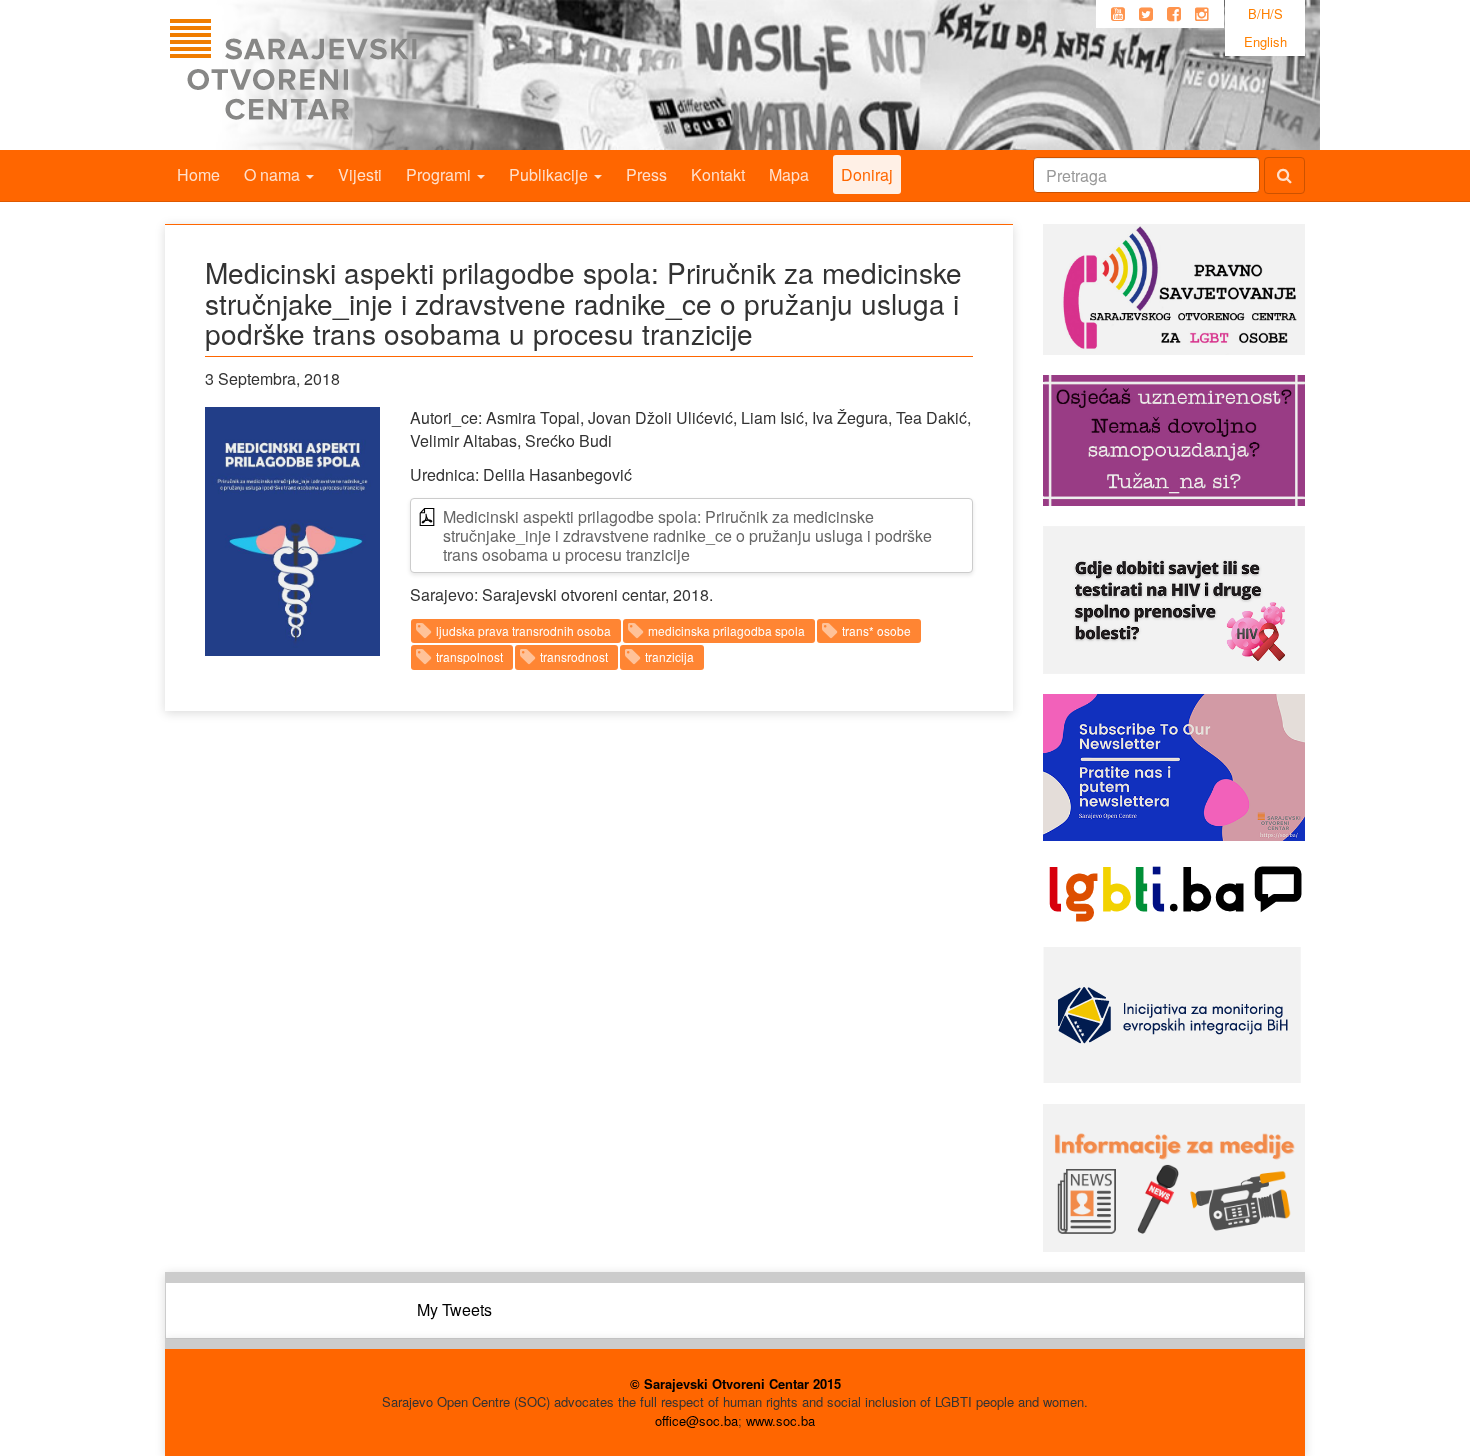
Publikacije (550, 174)
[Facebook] (1174, 14)
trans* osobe (876, 630)
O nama (274, 174)
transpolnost (469, 656)
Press (646, 174)
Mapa (789, 174)
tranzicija (669, 656)
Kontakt (718, 174)
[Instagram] (1202, 14)
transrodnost (574, 656)
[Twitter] (1146, 14)
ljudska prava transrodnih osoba (523, 630)
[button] (292, 531)
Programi (440, 174)
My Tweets (454, 1309)
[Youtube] (1118, 14)
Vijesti (360, 174)
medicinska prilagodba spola (726, 630)
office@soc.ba (696, 1420)
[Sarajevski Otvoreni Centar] (334, 75)
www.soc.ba (780, 1420)
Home (198, 174)
